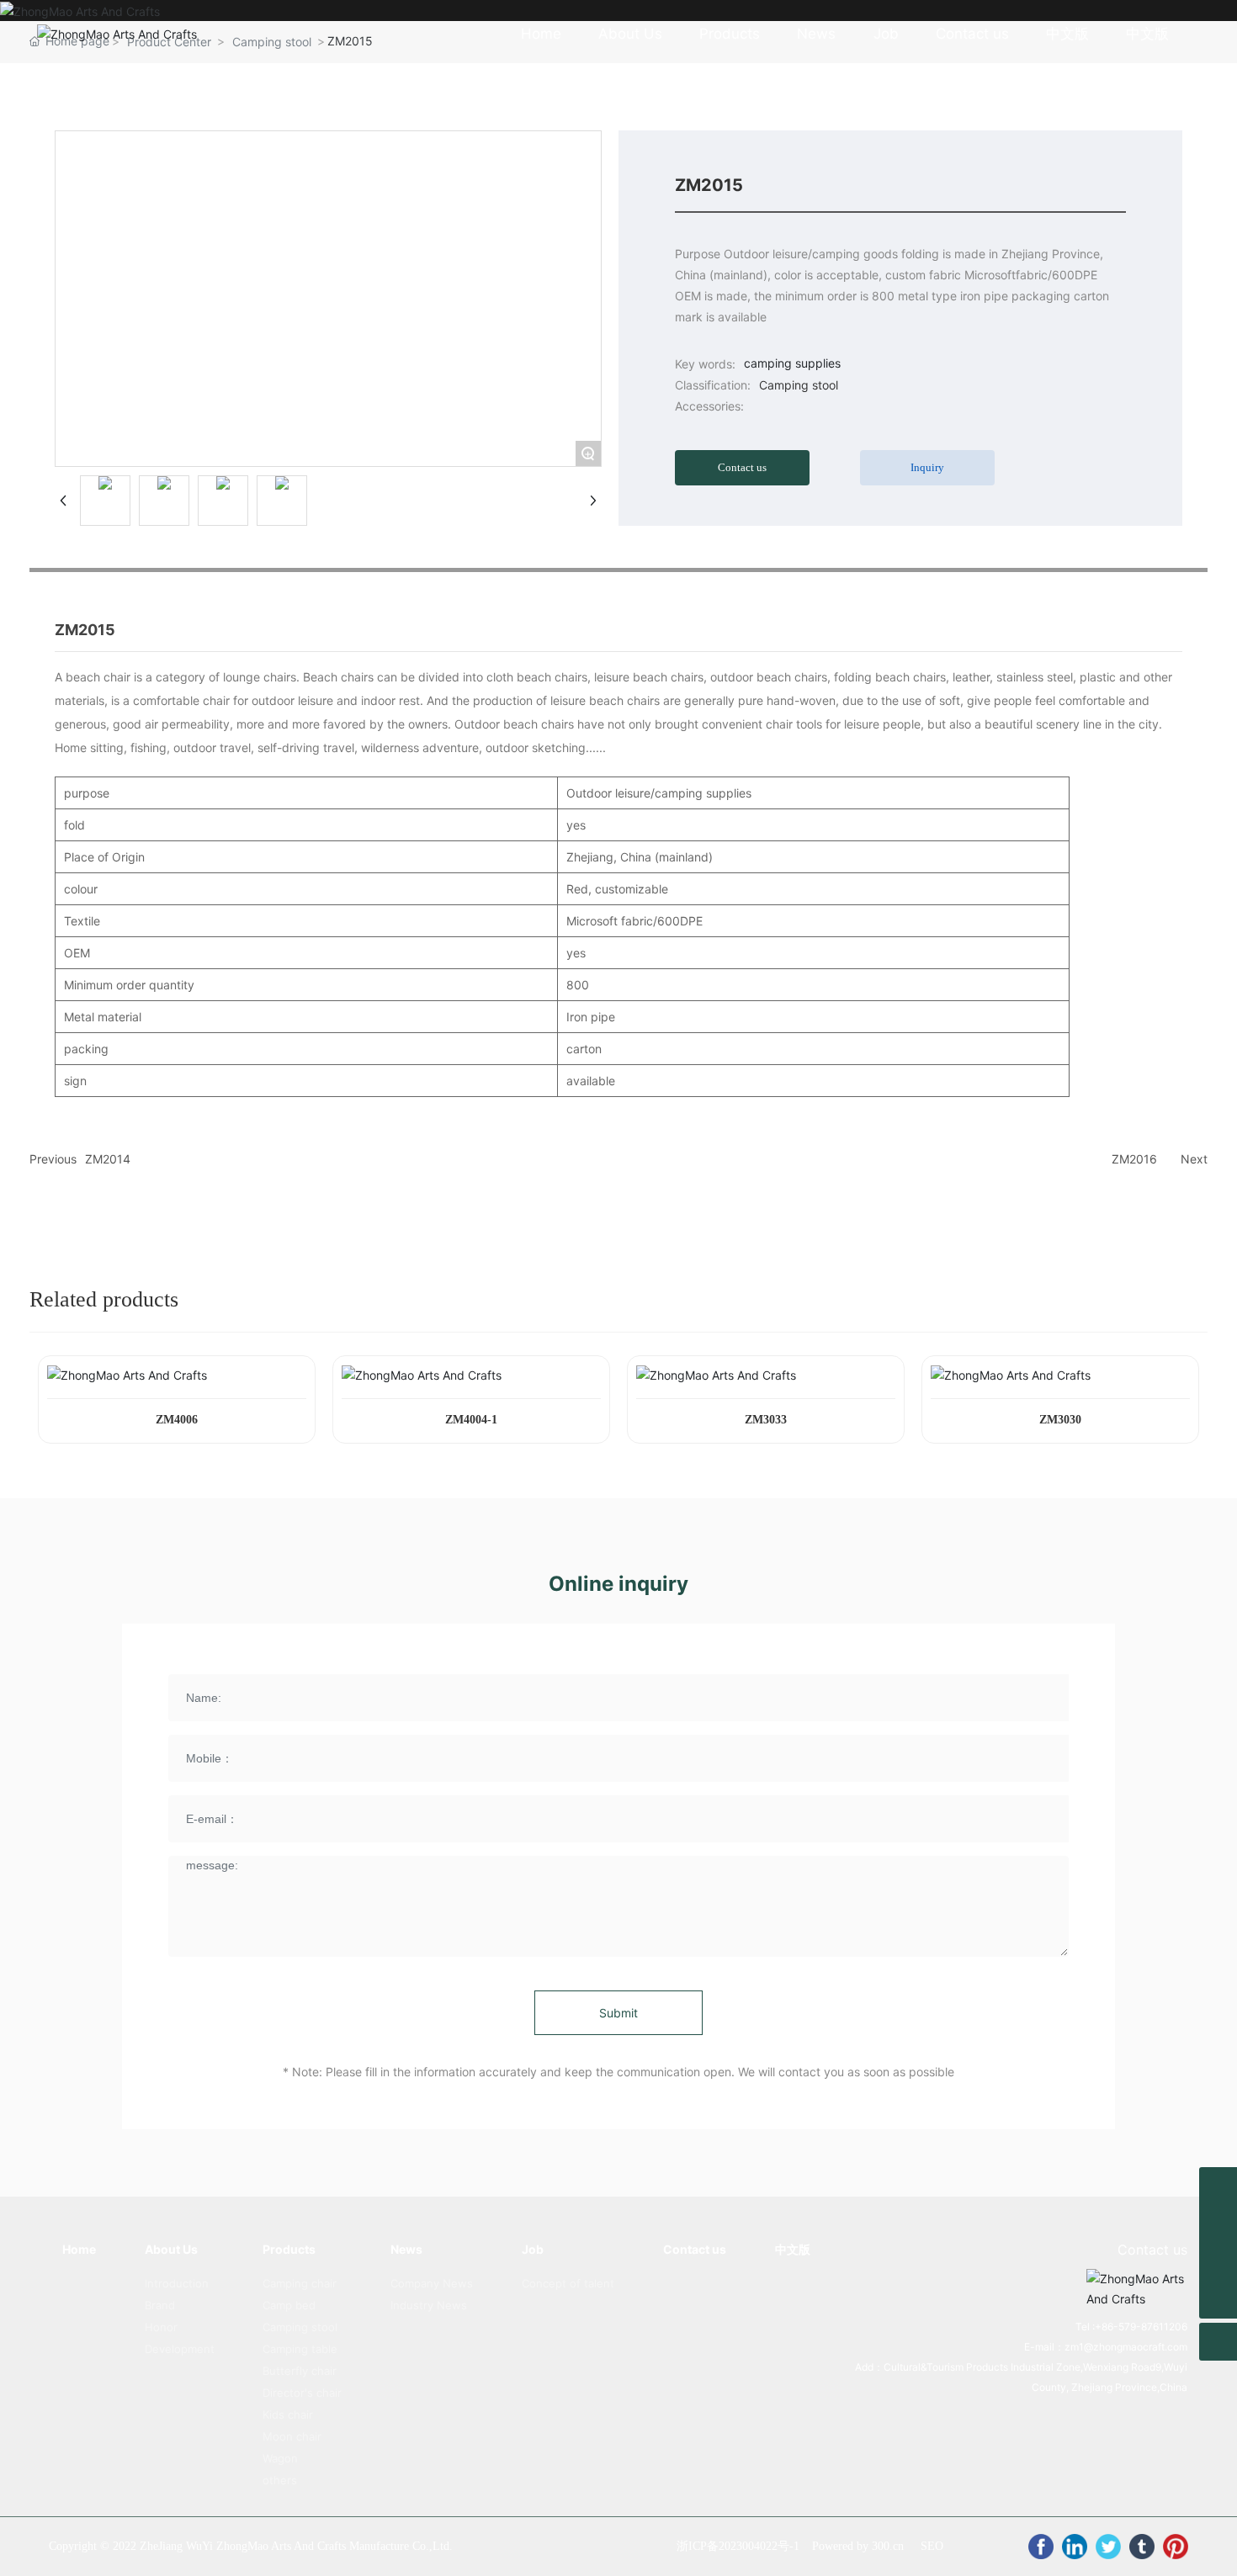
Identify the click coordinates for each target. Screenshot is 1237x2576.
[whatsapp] (1218, 2186)
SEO (932, 2546)
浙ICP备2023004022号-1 (738, 2546)
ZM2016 (1134, 1159)
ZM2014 (108, 1159)
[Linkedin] (1075, 2547)
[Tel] (1218, 2262)
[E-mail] (1218, 2224)
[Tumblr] (1142, 2547)
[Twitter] (1108, 2547)
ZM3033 (766, 1420)
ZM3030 (1060, 1420)
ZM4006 (177, 1420)
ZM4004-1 (471, 1420)
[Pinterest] (1176, 2547)
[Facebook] (1041, 2547)
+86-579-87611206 (1141, 2327)
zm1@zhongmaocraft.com (1126, 2347)
